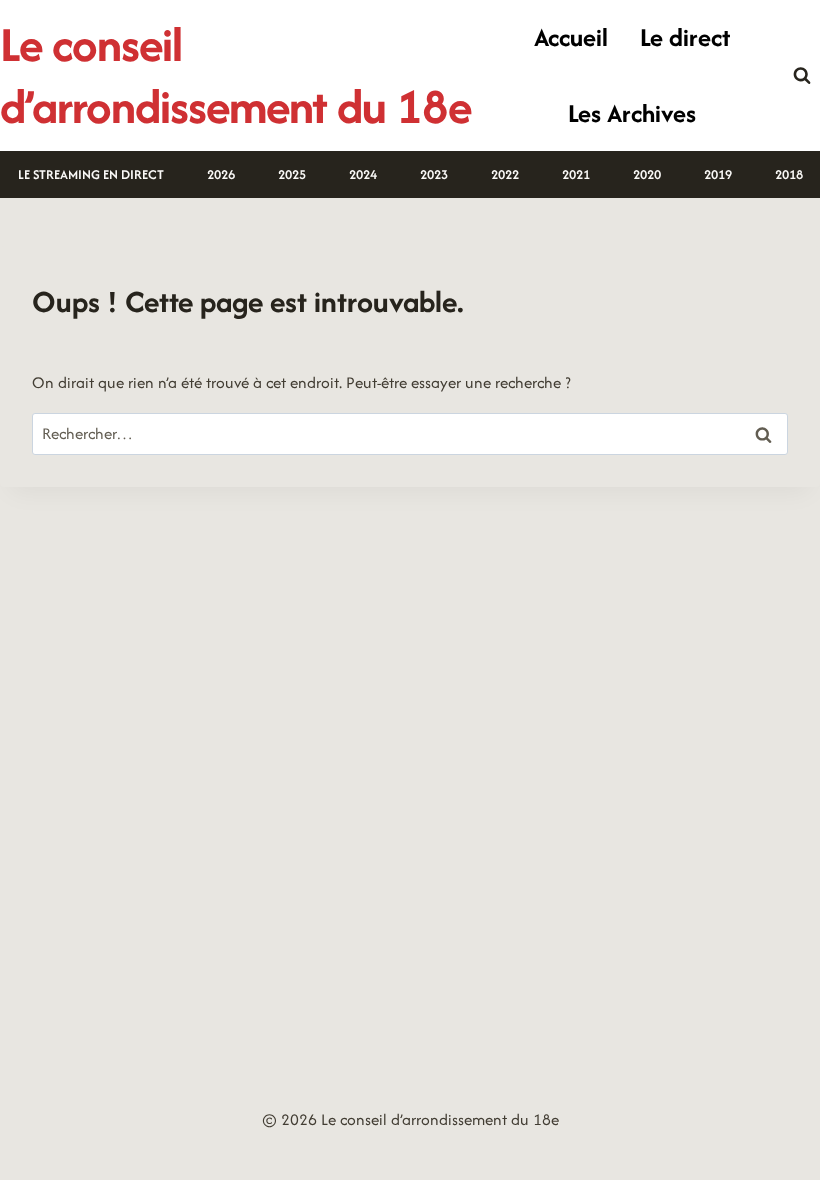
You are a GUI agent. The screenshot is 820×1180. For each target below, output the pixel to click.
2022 (505, 174)
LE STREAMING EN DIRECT (91, 174)
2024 (363, 174)
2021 (576, 174)
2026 (221, 174)
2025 (292, 174)
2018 (789, 174)
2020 (647, 174)
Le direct (685, 37)
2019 (718, 174)
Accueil (571, 37)
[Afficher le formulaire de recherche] (802, 76)
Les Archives (632, 113)
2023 (434, 174)
